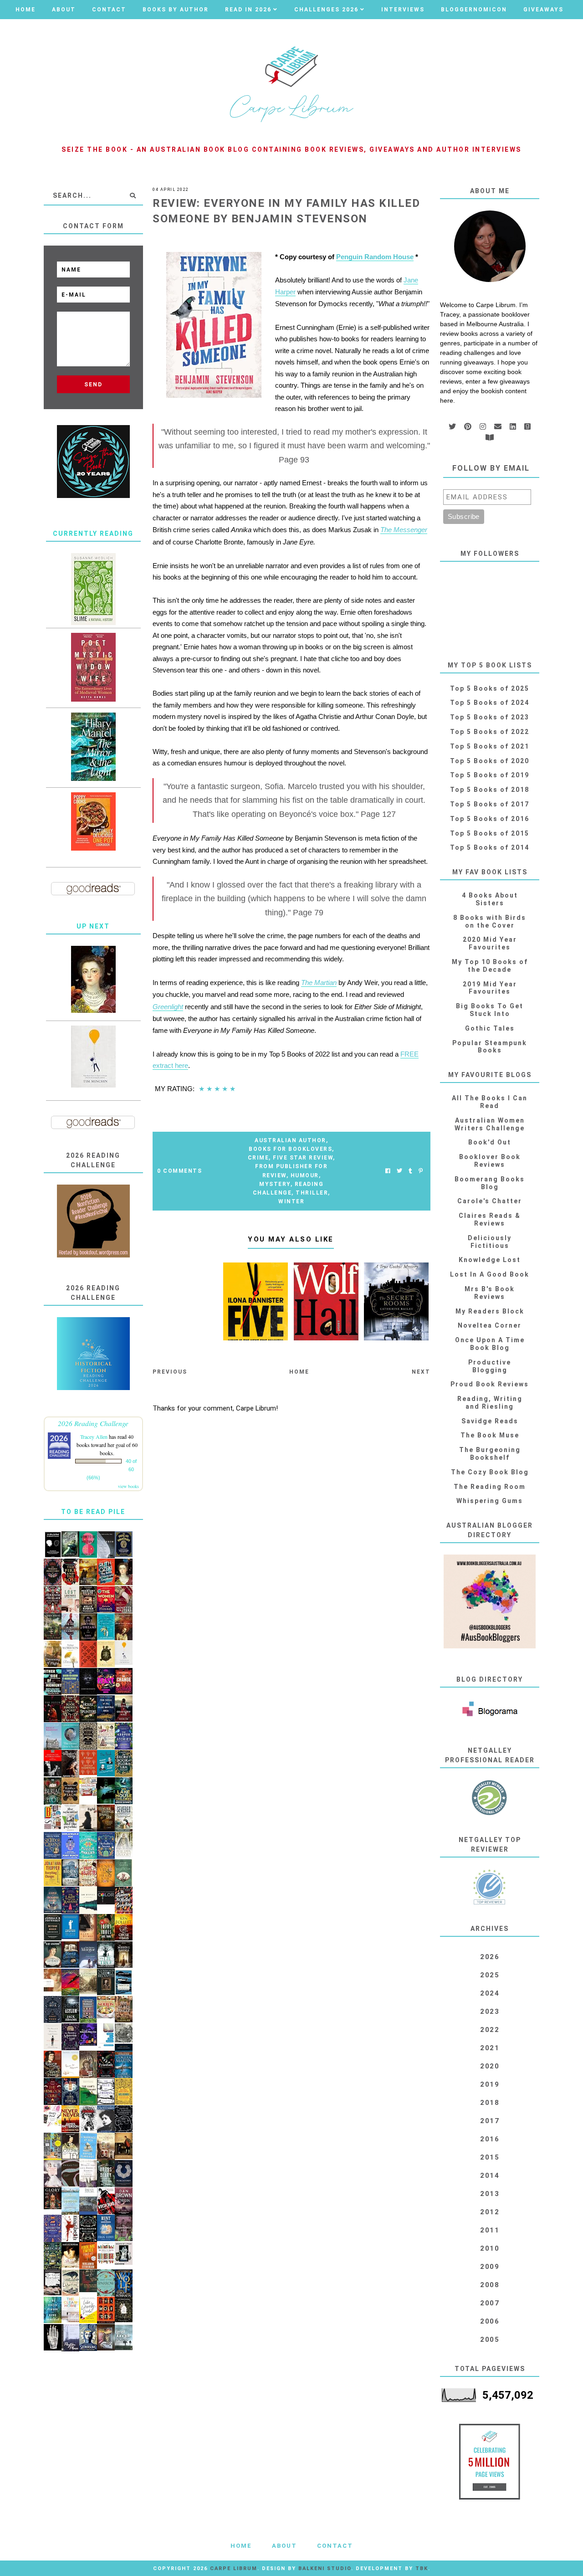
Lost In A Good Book (490, 1274)
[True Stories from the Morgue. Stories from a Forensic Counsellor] (88, 1955)
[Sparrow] (106, 2283)
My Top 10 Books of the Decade (490, 966)
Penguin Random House (375, 257)
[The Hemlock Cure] (53, 2092)
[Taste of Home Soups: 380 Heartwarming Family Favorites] (106, 2007)
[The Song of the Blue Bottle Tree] (106, 1709)
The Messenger (404, 530)
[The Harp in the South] (88, 2065)
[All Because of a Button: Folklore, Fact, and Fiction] (106, 2337)
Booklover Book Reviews (490, 1161)
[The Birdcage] (53, 2256)
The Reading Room (490, 1487)
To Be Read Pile (93, 1512)
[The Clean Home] (70, 2310)
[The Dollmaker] (88, 2229)
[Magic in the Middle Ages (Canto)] (88, 2201)
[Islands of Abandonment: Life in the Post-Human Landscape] (53, 1737)
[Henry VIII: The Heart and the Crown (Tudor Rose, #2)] (106, 1873)
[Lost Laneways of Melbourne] (70, 1600)
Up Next (93, 926)
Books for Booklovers (290, 1149)
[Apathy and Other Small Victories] (70, 1927)
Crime (258, 1158)
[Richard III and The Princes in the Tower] (53, 2064)
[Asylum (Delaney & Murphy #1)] (70, 2009)
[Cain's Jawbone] (53, 2147)
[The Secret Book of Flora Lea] (124, 1764)
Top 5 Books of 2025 (490, 688)
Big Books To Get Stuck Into (490, 1010)
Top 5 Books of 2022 (490, 732)
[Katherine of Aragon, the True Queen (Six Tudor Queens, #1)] (53, 1846)
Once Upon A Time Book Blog (490, 1344)
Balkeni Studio (325, 2568)
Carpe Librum (234, 2568)
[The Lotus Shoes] (106, 1928)
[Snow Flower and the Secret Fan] (124, 1873)
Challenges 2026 (326, 10)
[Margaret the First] (93, 979)
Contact (109, 10)
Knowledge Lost (490, 1260)
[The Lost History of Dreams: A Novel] (88, 1627)
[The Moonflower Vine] (124, 2228)
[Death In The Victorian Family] (53, 1763)
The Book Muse (490, 1435)
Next (421, 1372)
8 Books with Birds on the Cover (490, 921)
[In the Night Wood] (53, 2010)
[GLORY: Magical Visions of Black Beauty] (53, 2198)
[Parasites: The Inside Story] (70, 2173)
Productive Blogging (490, 1366)
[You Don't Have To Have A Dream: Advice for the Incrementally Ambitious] (93, 1057)
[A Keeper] (88, 1763)
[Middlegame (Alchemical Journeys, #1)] (53, 2337)
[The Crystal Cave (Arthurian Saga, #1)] (88, 1572)
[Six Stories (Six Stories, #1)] (88, 1900)
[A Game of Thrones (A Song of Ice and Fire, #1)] (124, 2065)
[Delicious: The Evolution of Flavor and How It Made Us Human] (124, 2092)
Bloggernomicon (474, 10)
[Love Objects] (88, 1873)
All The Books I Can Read (490, 1102)
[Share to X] (399, 1171)
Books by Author (176, 10)
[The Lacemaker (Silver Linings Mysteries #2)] (53, 1955)
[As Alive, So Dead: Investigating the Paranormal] (53, 1545)
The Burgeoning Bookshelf (490, 1454)
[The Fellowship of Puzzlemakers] (88, 1846)
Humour (305, 1175)
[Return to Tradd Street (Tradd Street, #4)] (53, 1627)
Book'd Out (490, 1142)
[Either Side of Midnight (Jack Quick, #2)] (53, 1682)
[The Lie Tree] (106, 1955)
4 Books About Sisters (490, 899)
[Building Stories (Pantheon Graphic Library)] (53, 1817)
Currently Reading (93, 534)
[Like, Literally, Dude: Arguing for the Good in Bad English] (88, 2310)
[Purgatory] (124, 2174)
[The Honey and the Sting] (88, 1736)
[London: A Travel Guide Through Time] (70, 2201)
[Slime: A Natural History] (93, 589)
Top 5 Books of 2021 (490, 746)
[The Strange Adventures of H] (53, 1572)
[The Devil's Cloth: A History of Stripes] (106, 2253)
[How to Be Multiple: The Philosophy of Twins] (88, 1545)
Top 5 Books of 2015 (490, 833)
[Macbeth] (70, 2228)
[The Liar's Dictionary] (88, 2092)
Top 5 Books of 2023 (490, 717)
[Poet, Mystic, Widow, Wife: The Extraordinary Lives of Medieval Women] (93, 667)
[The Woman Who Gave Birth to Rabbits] (88, 2174)
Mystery (275, 1184)
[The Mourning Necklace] (53, 1600)
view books (128, 1486)
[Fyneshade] (106, 2064)
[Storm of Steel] (124, 2338)
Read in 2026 (248, 10)
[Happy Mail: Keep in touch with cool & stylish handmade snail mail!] (53, 2116)
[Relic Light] (88, 1818)
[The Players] (124, 1600)
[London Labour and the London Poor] (124, 2037)
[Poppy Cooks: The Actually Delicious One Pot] (93, 821)
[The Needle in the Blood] (70, 2255)
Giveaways (543, 10)
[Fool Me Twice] (88, 2256)
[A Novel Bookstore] (88, 2010)
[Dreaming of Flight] (53, 1654)
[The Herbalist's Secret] (106, 1846)
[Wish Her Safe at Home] (53, 2174)
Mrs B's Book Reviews (490, 1293)
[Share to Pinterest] (421, 1171)
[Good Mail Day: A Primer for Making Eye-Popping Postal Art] (88, 1787)
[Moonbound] (70, 1982)
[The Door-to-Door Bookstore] (70, 1681)
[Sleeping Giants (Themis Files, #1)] (88, 1682)
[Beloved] (70, 1654)
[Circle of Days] (124, 1927)
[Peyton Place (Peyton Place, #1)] (70, 2338)
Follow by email (491, 468)
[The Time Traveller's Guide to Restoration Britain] (106, 1736)
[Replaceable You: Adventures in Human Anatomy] (70, 1846)
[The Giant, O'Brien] (124, 2146)
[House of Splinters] (88, 1709)
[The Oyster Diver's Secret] (70, 1736)
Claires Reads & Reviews (490, 1219)
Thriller (312, 1193)
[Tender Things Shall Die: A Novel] (106, 1818)
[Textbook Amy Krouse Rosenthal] (106, 2037)
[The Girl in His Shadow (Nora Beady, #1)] (70, 1627)
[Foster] (124, 1983)
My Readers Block (490, 1311)
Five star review (303, 1158)
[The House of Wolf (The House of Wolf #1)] (124, 2284)
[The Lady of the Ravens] (70, 1900)
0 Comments (179, 1171)
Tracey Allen (94, 1437)
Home (26, 10)
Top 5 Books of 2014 (490, 847)
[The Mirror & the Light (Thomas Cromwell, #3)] (93, 747)
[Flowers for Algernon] (70, 2065)
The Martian (319, 983)
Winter (291, 1201)
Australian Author (290, 1140)
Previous (170, 1372)
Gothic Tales (490, 1028)
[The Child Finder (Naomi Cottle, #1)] (53, 2310)
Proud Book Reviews (490, 1384)
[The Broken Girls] (70, 1873)
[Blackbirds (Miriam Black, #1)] (88, 2118)
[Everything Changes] (53, 1873)
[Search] (133, 195)
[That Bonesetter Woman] (53, 2229)
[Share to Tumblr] (410, 1171)
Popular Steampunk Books (490, 1047)
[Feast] (106, 1681)
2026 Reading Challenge (93, 1423)
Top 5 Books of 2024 (490, 703)
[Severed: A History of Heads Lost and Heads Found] (124, 1818)
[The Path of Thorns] (106, 2092)
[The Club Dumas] (88, 1928)
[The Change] (124, 1681)
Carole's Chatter (490, 1201)
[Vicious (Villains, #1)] (106, 2201)
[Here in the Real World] (124, 2310)
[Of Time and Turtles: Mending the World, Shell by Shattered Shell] (106, 1654)
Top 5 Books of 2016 (490, 819)
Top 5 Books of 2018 (490, 790)
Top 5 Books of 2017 (490, 804)
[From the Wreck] (124, 1627)
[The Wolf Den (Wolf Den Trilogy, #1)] (106, 2310)
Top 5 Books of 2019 (490, 775)
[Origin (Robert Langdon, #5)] (124, 2201)
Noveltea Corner (490, 1325)
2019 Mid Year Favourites (490, 988)
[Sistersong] (88, 2338)
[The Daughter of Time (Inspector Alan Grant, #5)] (70, 2146)
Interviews (403, 10)
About (64, 10)
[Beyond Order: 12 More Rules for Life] (53, 1927)
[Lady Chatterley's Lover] (88, 1654)
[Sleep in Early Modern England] (70, 1955)
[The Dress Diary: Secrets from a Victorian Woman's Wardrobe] (106, 2174)
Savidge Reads (490, 1421)
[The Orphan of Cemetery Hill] (124, 1709)
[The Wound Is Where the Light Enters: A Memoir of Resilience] (53, 2037)
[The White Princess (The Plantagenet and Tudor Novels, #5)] (124, 1845)
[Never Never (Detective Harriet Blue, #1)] (70, 2119)
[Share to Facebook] (388, 1171)
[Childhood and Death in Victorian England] (70, 1544)
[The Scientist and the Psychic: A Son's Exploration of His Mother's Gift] (70, 1818)
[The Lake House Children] (124, 1791)
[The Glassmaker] (124, 2009)
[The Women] (106, 1600)
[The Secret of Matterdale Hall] (70, 2037)
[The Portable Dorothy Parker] (106, 2119)
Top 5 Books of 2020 (490, 761)
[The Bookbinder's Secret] (70, 1709)
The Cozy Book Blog (490, 1472)
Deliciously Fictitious (490, 1242)
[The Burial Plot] (53, 1791)
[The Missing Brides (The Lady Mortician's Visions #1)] (124, 1955)
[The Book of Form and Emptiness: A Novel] (106, 1572)
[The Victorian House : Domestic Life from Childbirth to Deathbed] (106, 2147)
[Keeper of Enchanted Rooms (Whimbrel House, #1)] (53, 1900)
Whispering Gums (490, 1501)
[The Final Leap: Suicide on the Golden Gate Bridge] (106, 1791)
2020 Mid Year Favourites (490, 943)
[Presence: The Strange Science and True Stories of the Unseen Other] (106, 1545)
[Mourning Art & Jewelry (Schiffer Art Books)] (124, 2254)
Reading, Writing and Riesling (490, 1403)
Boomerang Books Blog (490, 1183)
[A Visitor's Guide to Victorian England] (88, 1981)
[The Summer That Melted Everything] (124, 1900)
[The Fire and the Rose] (70, 1572)
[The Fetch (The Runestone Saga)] (53, 1709)
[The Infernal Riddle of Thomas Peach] (70, 1791)
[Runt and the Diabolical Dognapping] (106, 2228)
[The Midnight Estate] (88, 1600)
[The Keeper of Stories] (124, 1736)
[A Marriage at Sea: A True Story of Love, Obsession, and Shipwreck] (88, 2146)
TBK (422, 2568)
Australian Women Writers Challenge (490, 1124)
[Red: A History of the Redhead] (53, 1980)
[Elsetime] (70, 2283)
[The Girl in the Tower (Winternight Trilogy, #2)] (70, 2092)
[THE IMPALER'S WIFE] (70, 1764)
